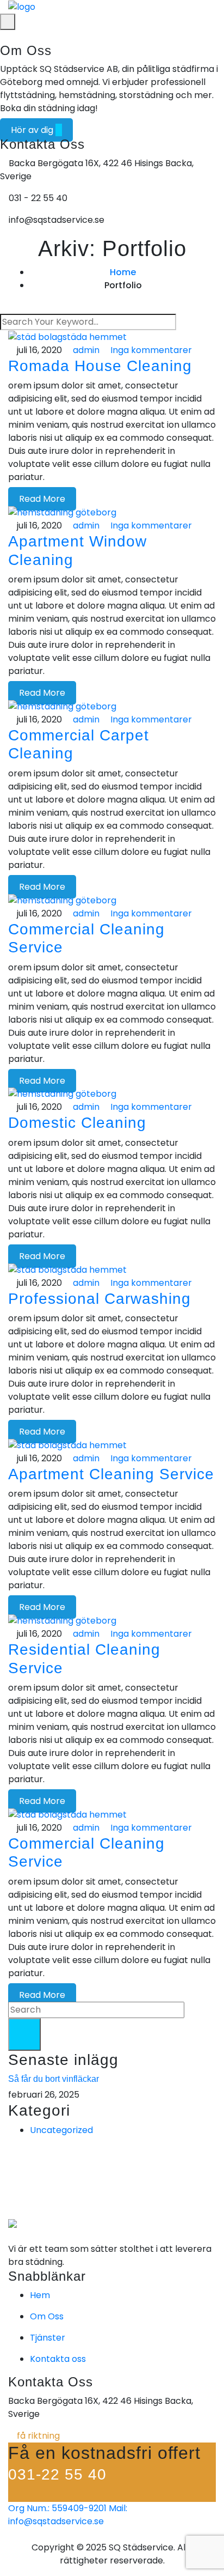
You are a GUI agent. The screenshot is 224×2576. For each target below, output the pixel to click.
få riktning (37, 2436)
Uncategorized (61, 2130)
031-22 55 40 (57, 2474)
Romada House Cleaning (100, 366)
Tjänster (48, 2338)
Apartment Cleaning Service (111, 1474)
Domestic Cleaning (77, 1123)
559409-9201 (57, 2508)
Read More (42, 499)
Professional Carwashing (99, 1299)
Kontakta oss (58, 2359)
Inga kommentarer (150, 350)
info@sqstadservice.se (68, 2515)
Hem (40, 2295)
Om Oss (47, 2316)
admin (85, 350)
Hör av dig (33, 130)
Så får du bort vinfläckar (54, 2079)
